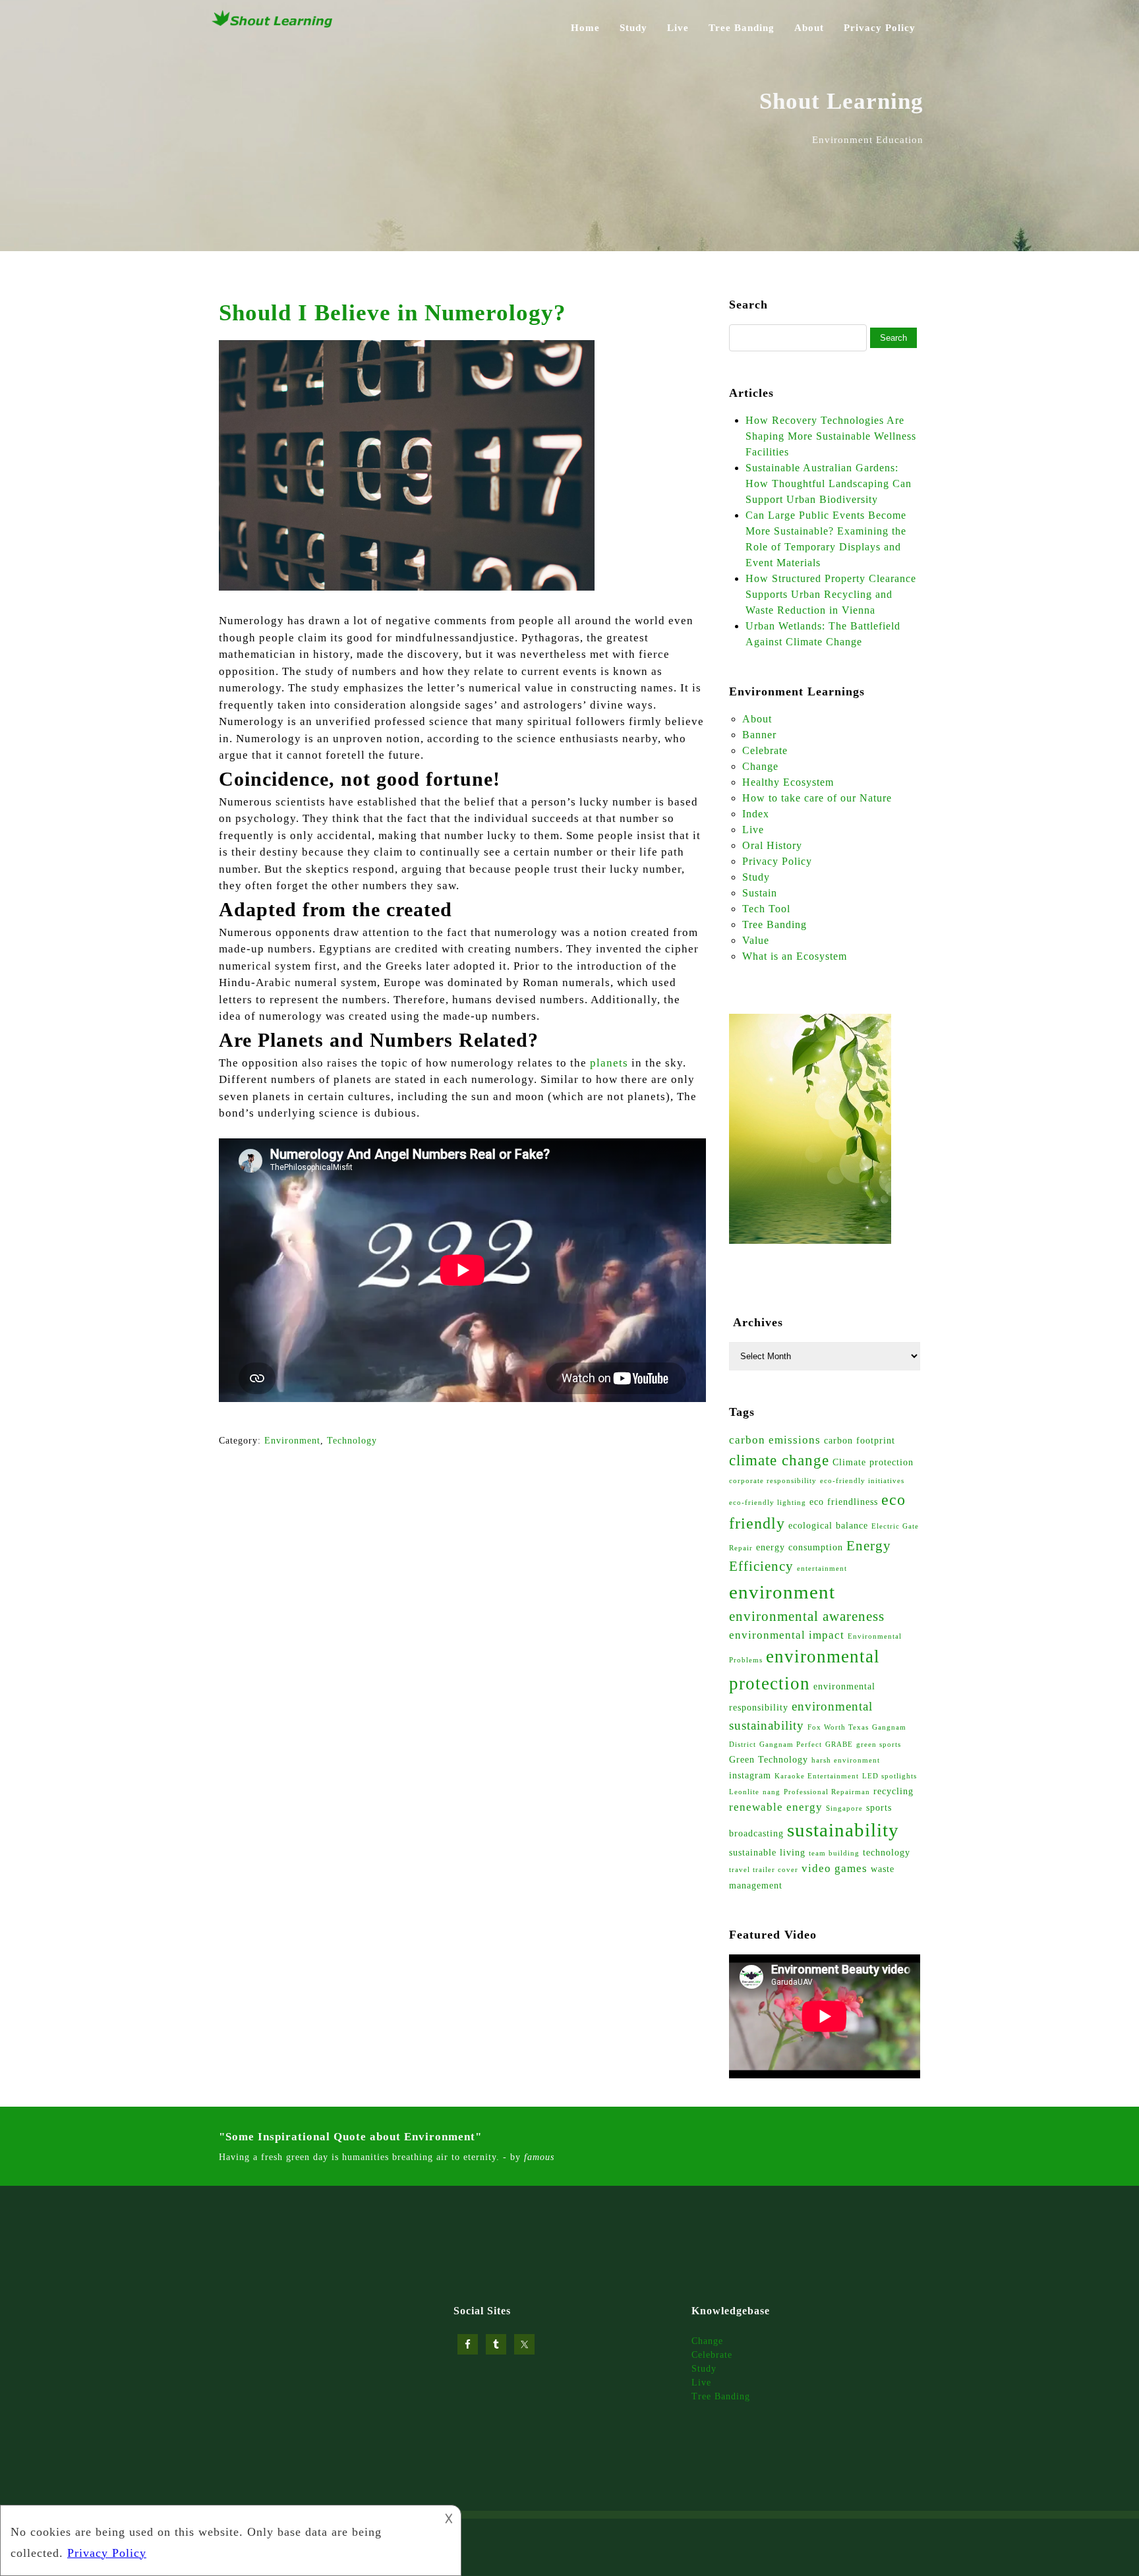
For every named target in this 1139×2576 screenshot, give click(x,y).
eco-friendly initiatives (862, 1481)
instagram (750, 1775)
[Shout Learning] (273, 26)
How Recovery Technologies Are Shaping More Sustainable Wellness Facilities (831, 436)
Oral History (772, 845)
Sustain (760, 893)
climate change (779, 1460)
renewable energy (776, 1807)
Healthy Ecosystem (788, 782)
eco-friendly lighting (768, 1503)
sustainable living (767, 1852)
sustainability (843, 1830)
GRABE (839, 1744)
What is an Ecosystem (795, 956)
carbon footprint (860, 1440)
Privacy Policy (880, 28)
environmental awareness (807, 1616)
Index (756, 814)
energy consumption (800, 1547)
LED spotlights (890, 1776)
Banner (759, 735)
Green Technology (769, 1759)
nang (772, 1792)
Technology (352, 1441)
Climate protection (873, 1462)
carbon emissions (775, 1440)
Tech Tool (766, 909)
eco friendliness (844, 1502)
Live (678, 28)
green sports (879, 1744)
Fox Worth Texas (838, 1727)
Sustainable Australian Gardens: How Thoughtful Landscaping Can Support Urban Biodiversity (829, 483)
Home (585, 28)
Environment (292, 1441)
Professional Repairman (827, 1792)
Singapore (844, 1808)
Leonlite (744, 1792)
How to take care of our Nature (817, 798)
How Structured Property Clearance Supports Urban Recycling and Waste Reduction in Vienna (831, 594)
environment (782, 1592)
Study (633, 28)
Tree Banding (742, 28)
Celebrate (765, 750)
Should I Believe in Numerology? (393, 313)
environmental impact (787, 1635)
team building (834, 1853)
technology (887, 1852)
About (809, 28)
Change (760, 766)
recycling (893, 1791)
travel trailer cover (764, 1870)
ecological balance (828, 1525)
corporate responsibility (773, 1481)
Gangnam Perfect (791, 1744)
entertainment (822, 1568)
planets (609, 1063)
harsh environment (846, 1760)
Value (756, 940)
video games (834, 1868)
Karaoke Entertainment (817, 1776)
